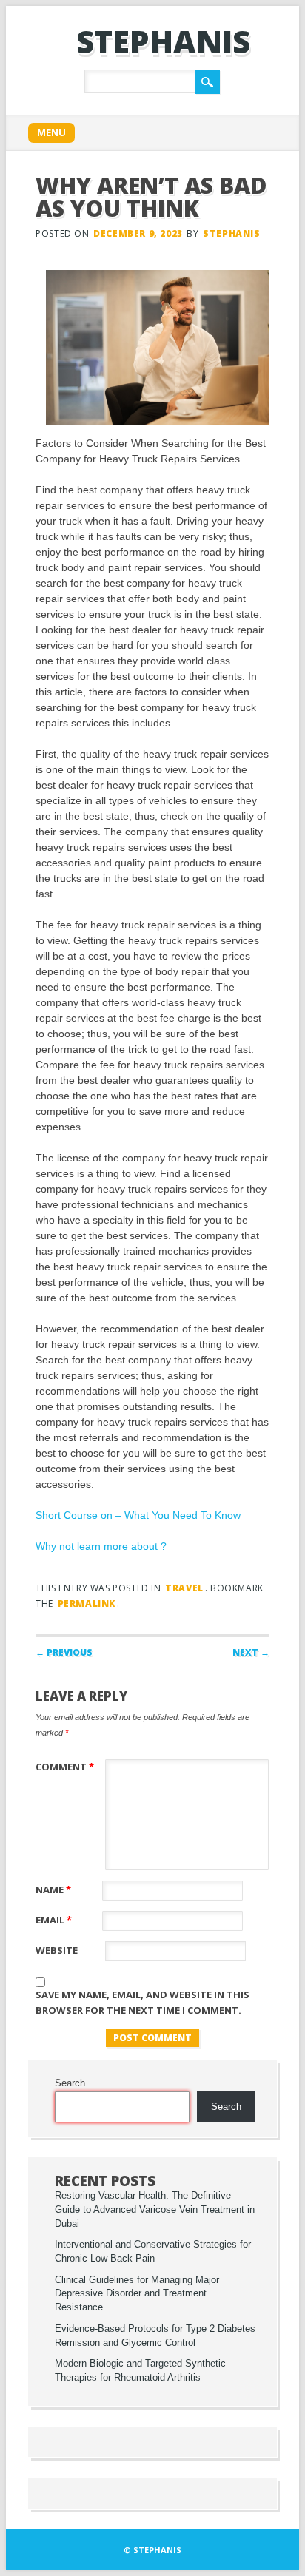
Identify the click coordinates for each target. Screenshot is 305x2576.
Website (57, 1950)
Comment (65, 1767)
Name (53, 1889)
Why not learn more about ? (101, 1546)
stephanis (163, 41)
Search (70, 2083)
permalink (87, 1604)
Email (54, 1920)
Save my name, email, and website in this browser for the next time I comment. (143, 2002)
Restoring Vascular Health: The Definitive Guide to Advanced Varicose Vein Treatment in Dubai (155, 2210)
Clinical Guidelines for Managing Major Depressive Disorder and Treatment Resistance (137, 2294)
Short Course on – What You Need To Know (138, 1515)
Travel (184, 1588)
